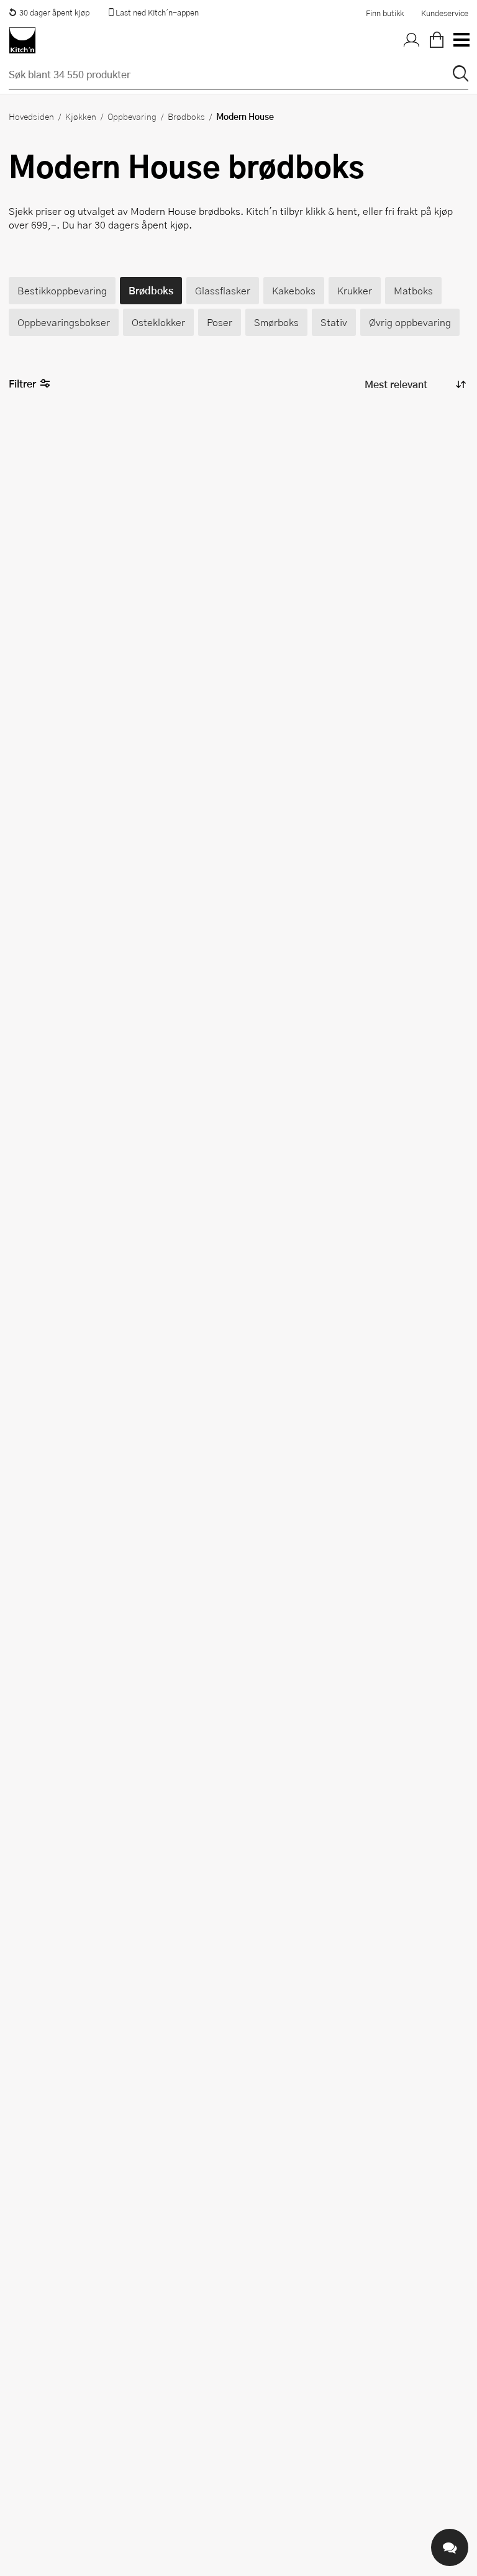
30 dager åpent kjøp (54, 12)
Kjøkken (81, 116)
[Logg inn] (412, 40)
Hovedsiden (31, 116)
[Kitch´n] (22, 40)
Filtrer (22, 383)
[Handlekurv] (437, 40)
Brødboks (186, 116)
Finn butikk (385, 13)
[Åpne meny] (461, 40)
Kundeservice (445, 13)
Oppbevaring (132, 116)
